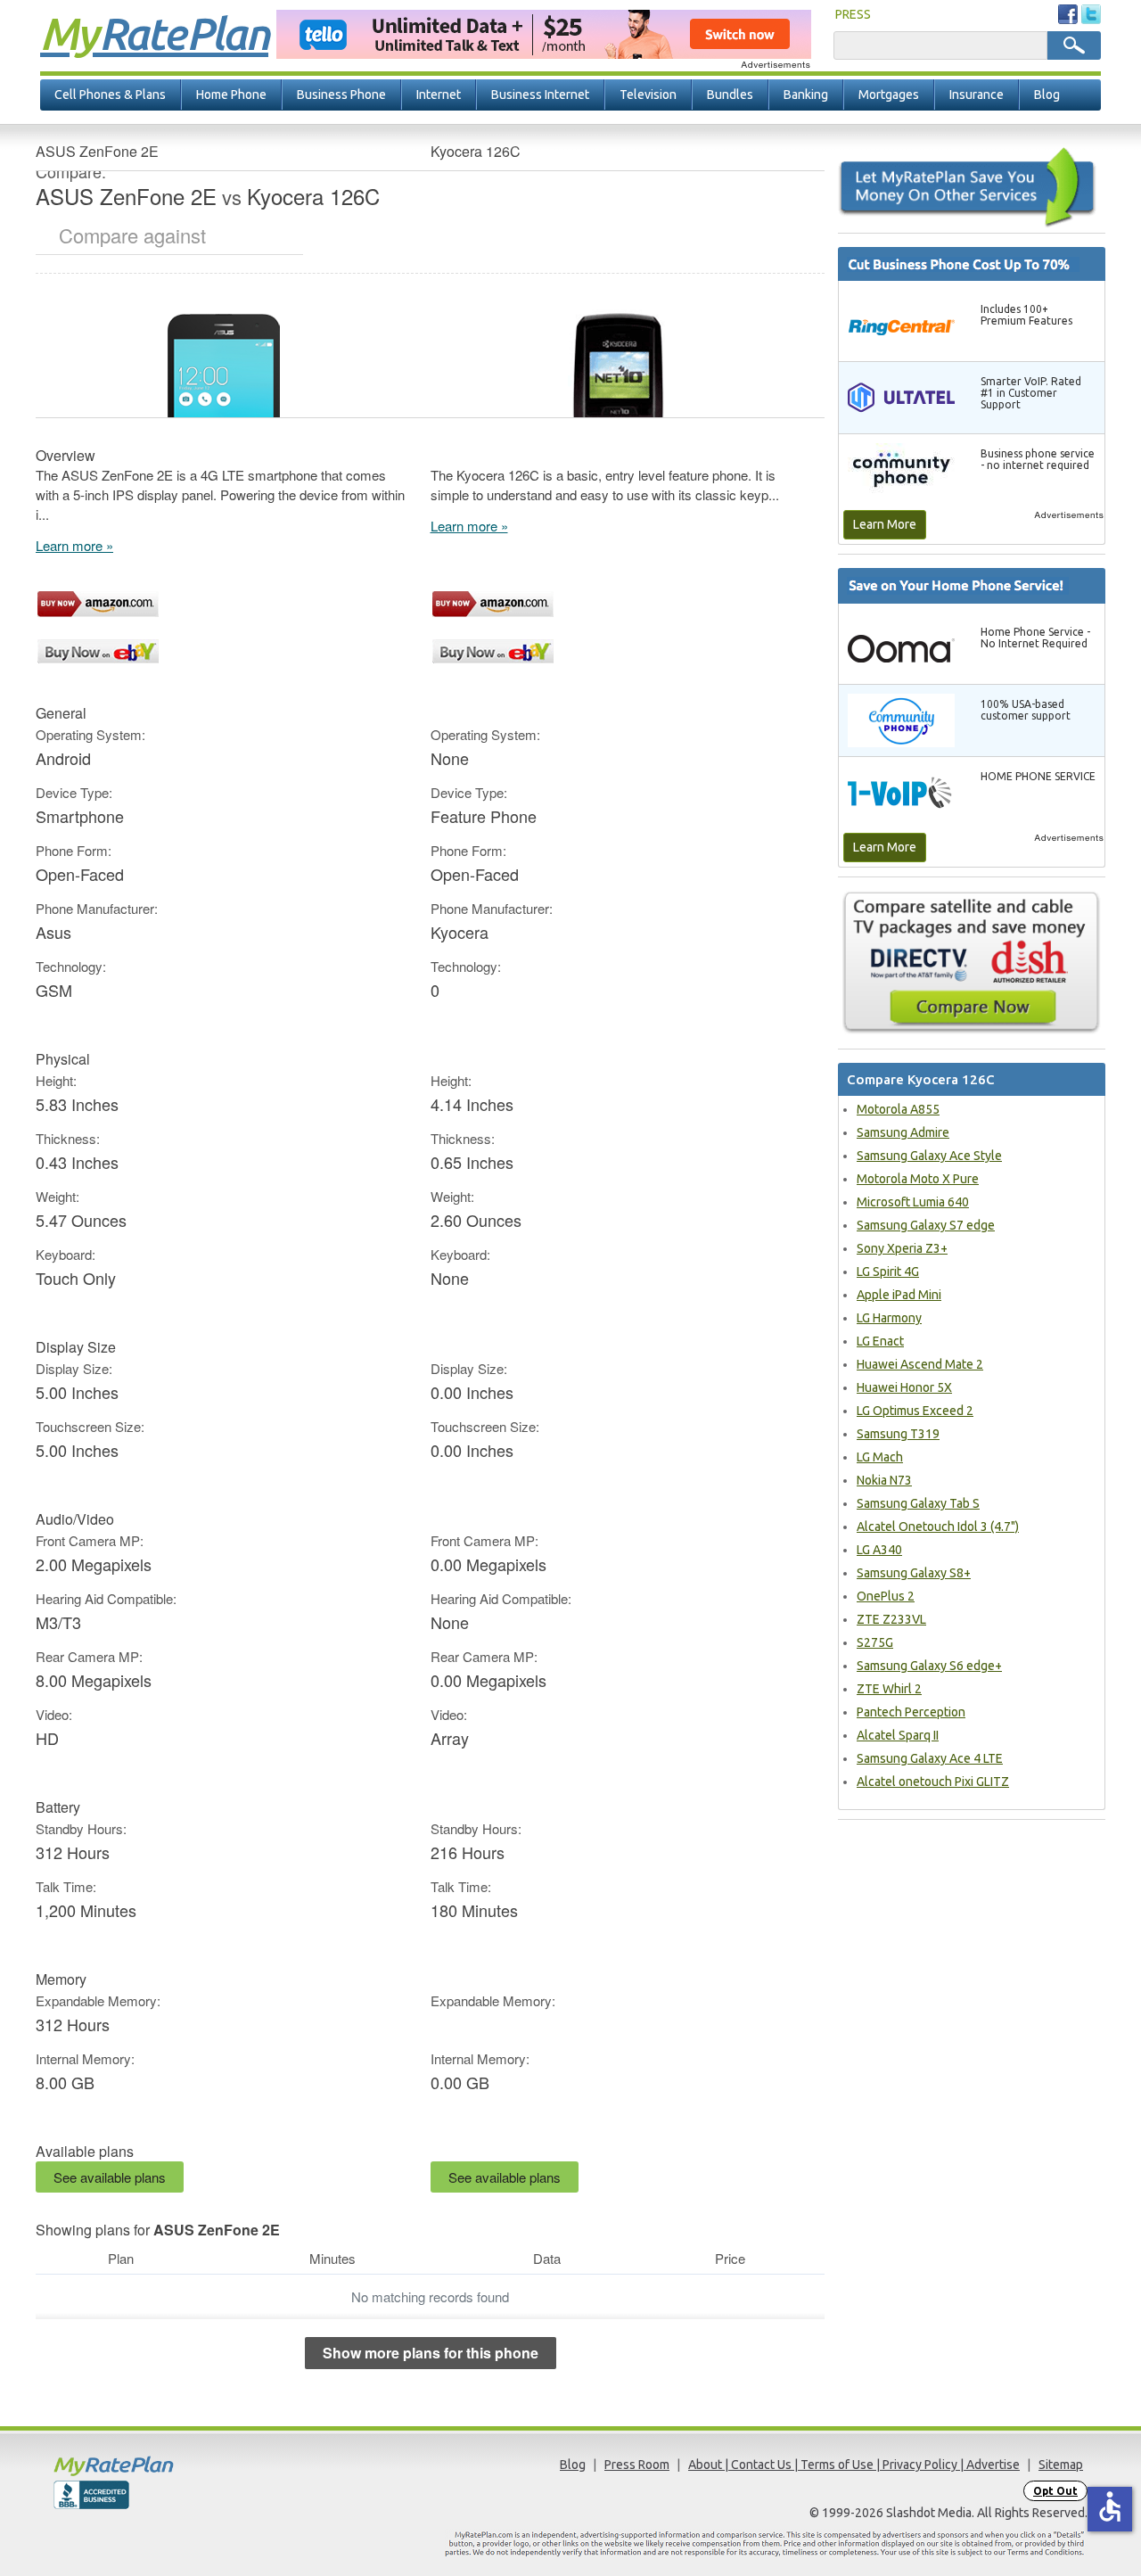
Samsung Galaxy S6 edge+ (929, 1666)
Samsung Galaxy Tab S (918, 1503)
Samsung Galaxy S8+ (914, 1573)
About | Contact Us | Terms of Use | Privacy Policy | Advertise (854, 2465)
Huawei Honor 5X (904, 1387)
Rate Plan (154, 33)
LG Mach (880, 1457)
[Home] (183, 2466)
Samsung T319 (898, 1434)
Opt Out (1055, 2491)
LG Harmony (889, 1318)
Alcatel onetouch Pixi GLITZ (933, 1782)
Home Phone (231, 95)
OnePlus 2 (886, 1596)
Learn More (885, 524)
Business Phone (341, 95)
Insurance (977, 95)
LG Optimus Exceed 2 (915, 1411)
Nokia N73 (884, 1480)
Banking (806, 95)
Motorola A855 (898, 1109)
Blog (1047, 95)
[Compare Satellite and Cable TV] (972, 962)
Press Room (637, 2465)
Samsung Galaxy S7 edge (926, 1225)
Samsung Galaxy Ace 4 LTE (930, 1758)
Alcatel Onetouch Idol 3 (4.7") (938, 1527)
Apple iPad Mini (899, 1295)
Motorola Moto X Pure (918, 1179)
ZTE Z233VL (891, 1619)
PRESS (853, 14)
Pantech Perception (911, 1712)
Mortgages (889, 95)
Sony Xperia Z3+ (902, 1248)
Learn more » (74, 545)
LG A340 (879, 1550)
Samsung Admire (903, 1132)
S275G (875, 1642)
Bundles (730, 95)
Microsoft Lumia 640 (913, 1202)
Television (648, 95)
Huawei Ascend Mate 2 (920, 1364)
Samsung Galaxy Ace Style (929, 1156)
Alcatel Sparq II (898, 1735)
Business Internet (540, 95)
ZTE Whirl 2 (889, 1689)
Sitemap (1061, 2465)
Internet (439, 95)
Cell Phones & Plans (110, 95)
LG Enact (880, 1341)
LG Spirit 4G (888, 1272)
